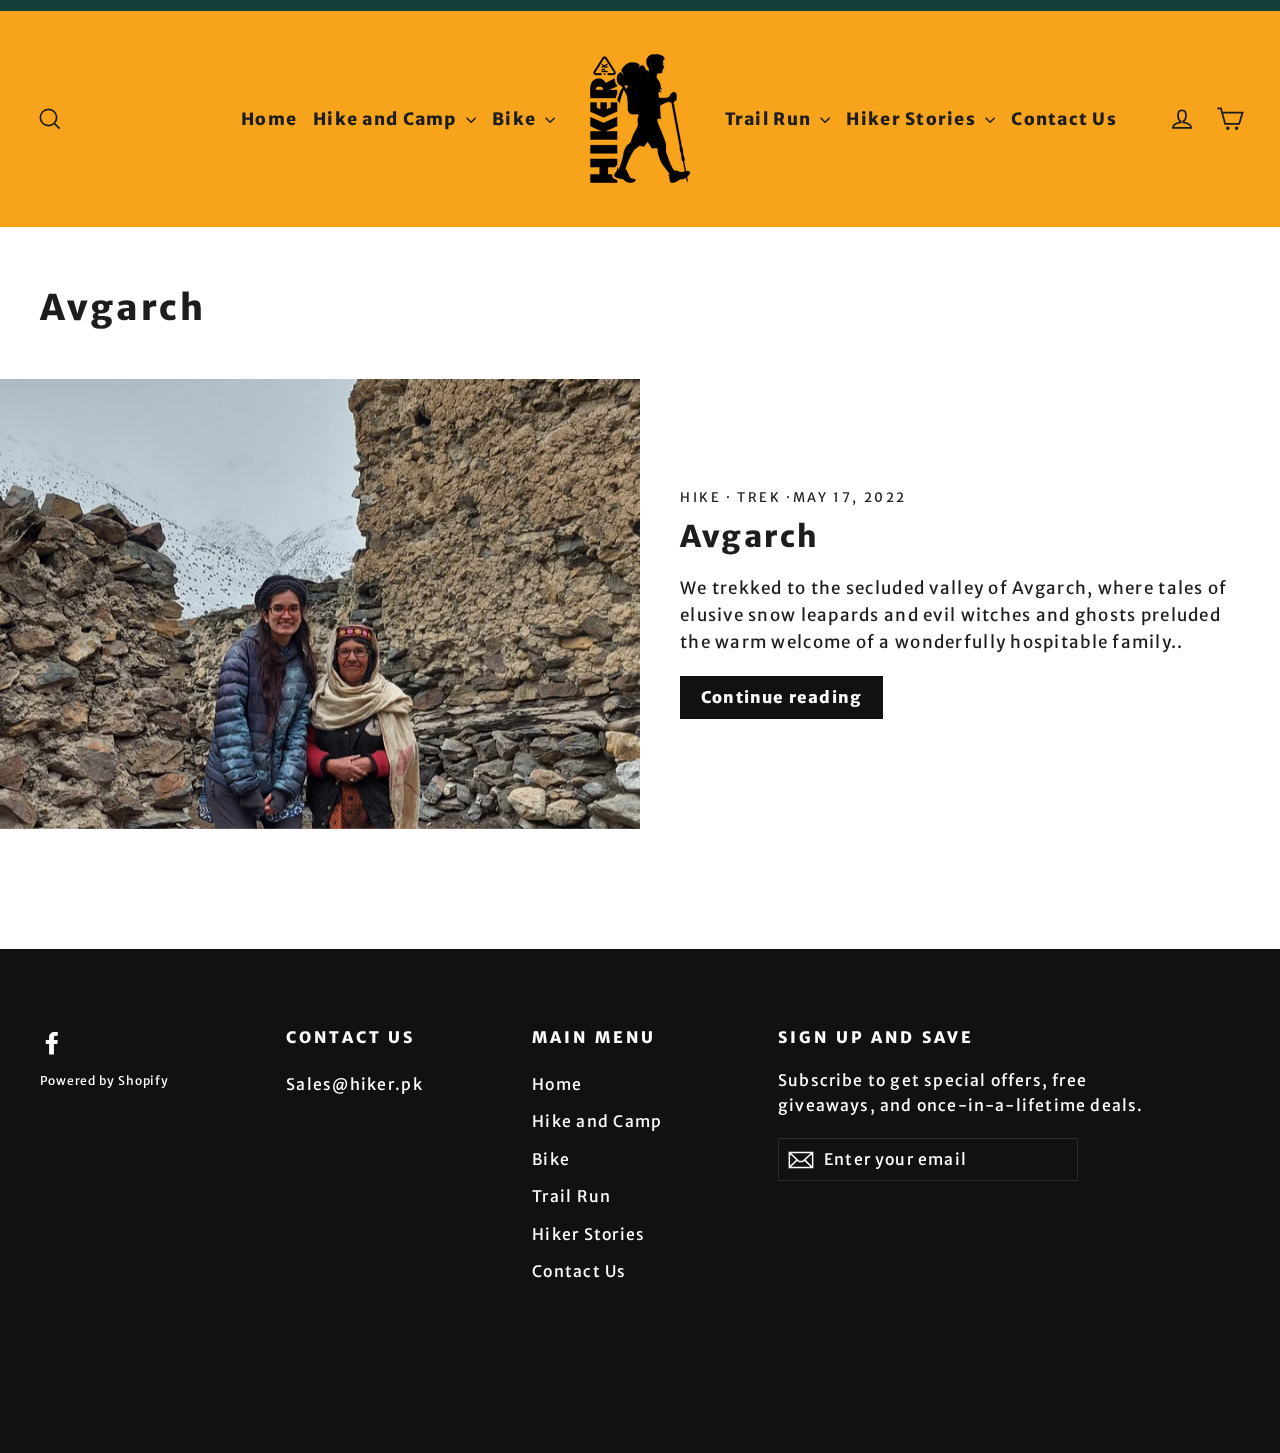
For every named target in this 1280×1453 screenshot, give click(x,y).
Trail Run (770, 119)
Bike (516, 119)
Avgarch (750, 536)
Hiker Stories (913, 119)
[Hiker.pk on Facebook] (52, 1042)
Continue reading (781, 697)
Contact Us (1064, 119)
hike (703, 497)
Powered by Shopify (104, 1080)
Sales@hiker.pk (354, 1084)
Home (269, 119)
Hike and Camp (387, 119)
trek (760, 497)
